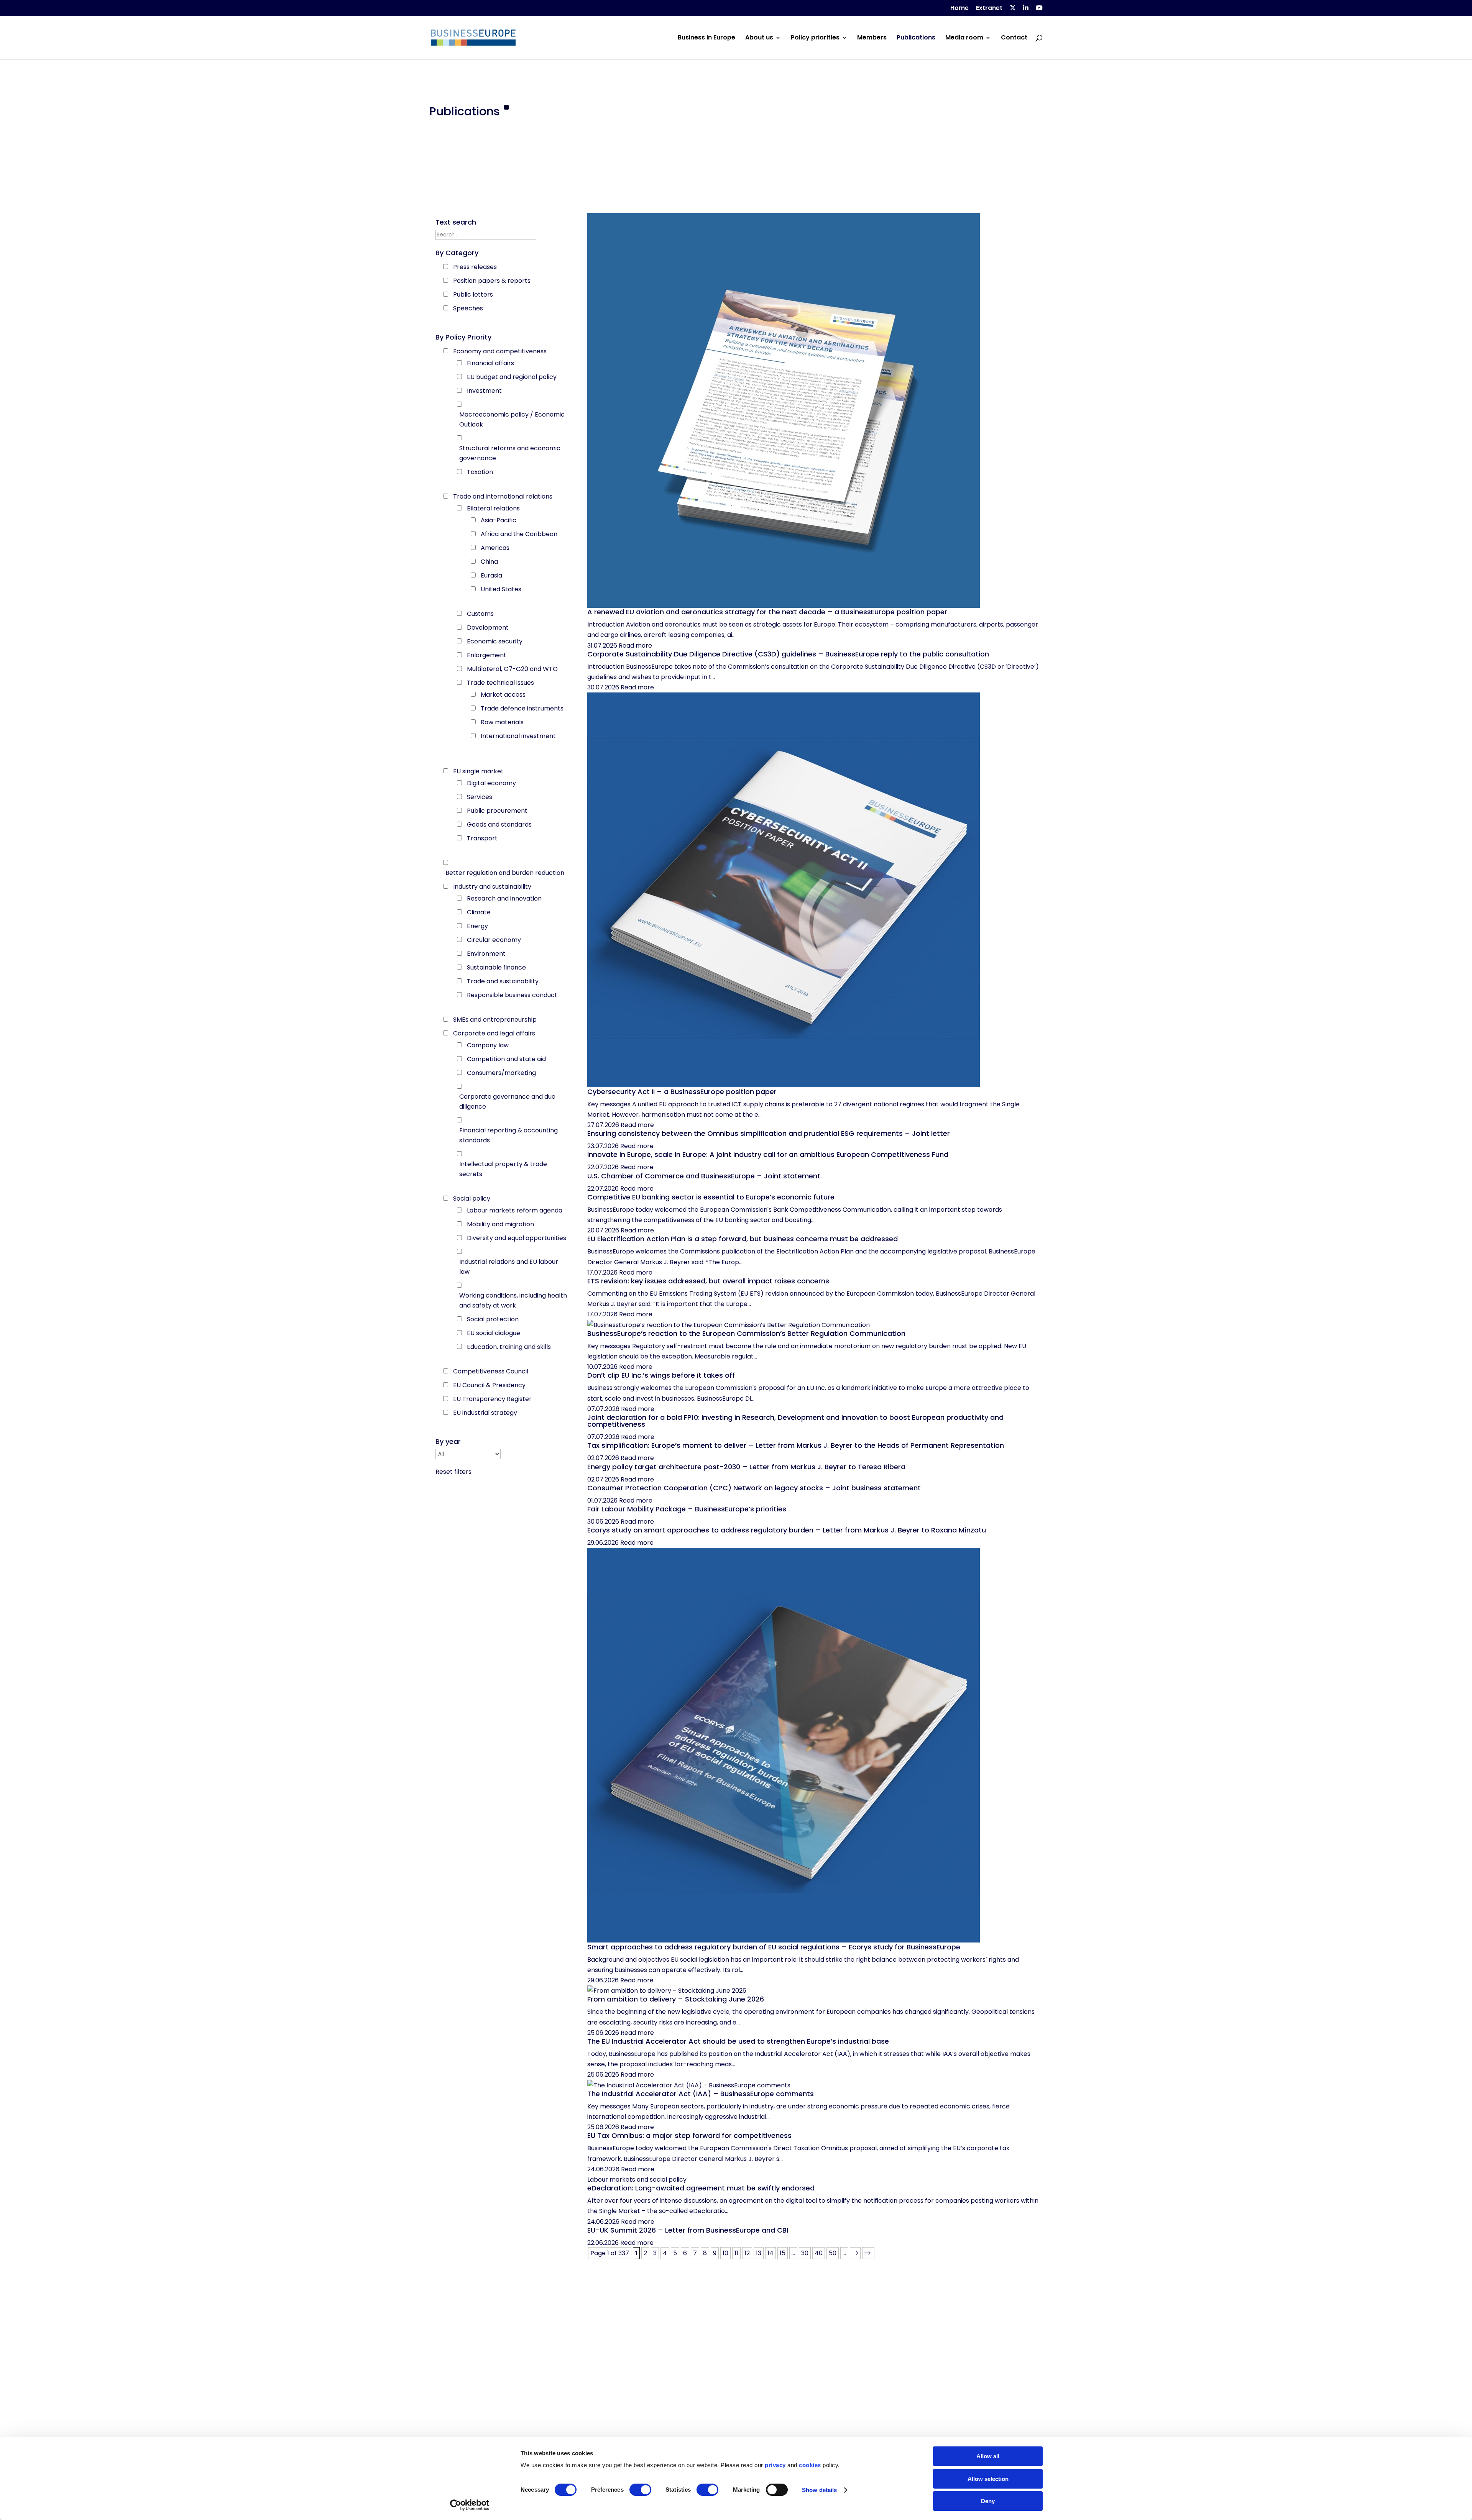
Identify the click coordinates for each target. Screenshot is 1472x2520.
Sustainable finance (496, 967)
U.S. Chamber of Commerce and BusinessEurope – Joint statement (704, 1176)
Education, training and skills (509, 1347)
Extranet (989, 9)
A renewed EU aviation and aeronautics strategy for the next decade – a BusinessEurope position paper (767, 612)
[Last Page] (868, 2253)
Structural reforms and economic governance (510, 453)
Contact (1014, 38)
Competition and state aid (506, 1059)
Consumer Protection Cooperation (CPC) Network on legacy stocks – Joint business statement (754, 1488)
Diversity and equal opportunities (517, 1238)
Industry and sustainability (492, 887)
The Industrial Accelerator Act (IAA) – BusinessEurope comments (701, 2094)
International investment (518, 736)
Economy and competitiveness (500, 351)
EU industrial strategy (485, 1413)
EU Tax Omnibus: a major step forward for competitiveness (689, 2135)
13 (759, 2253)
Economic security (495, 641)
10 (725, 2253)
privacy (775, 2465)
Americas (495, 548)
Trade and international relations (503, 496)
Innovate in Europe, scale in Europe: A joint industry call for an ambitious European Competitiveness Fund (768, 1154)
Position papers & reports (492, 281)
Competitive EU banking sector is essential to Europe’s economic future (711, 1197)
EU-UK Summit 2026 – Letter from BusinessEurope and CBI (688, 2230)
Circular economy (494, 940)
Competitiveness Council (491, 1371)
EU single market (478, 771)
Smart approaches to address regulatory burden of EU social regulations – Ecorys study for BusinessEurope (774, 1947)
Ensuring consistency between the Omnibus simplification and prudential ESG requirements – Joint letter (769, 1133)
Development (488, 628)
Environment (486, 954)
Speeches (468, 308)
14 (770, 2253)
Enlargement (487, 655)
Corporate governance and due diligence (507, 1102)
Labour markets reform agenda (515, 1210)
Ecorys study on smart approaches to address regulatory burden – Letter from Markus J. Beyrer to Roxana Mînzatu (787, 1530)
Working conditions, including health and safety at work (513, 1300)
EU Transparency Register (492, 1399)
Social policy (472, 1198)
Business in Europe (706, 38)
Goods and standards (499, 824)
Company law (488, 1045)
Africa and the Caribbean (519, 534)
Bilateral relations (493, 508)
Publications (916, 38)
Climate (479, 912)
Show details (819, 2490)
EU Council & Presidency (489, 1385)
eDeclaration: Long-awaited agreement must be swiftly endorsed (701, 2188)
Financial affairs (490, 363)
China (489, 562)
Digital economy (491, 783)
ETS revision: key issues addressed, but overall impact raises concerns (708, 1281)
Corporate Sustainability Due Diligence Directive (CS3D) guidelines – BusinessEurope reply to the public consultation (788, 654)
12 (747, 2253)
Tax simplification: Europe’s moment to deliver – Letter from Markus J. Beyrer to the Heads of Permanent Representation (796, 1445)
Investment (484, 391)
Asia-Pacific (499, 520)
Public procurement (497, 811)
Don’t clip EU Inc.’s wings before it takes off (661, 1375)
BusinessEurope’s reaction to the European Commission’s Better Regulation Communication (746, 1333)
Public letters (473, 294)
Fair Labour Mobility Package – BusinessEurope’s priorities (687, 1509)
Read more (635, 646)
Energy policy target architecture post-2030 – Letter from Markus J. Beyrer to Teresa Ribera (746, 1467)
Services (480, 797)
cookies (810, 2465)
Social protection (493, 1319)
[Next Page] (855, 2253)
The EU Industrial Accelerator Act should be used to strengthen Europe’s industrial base (738, 2041)
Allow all (988, 2456)
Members (872, 38)
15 (783, 2253)
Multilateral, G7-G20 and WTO (512, 669)
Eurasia (491, 575)
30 (805, 2253)
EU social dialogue (494, 1333)
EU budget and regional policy (512, 377)
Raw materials (502, 722)
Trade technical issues (500, 683)
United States (501, 589)
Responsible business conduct (512, 995)
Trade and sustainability (503, 981)
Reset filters (453, 1472)
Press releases (475, 267)
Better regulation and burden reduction (505, 873)
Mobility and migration (500, 1224)
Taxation (480, 472)
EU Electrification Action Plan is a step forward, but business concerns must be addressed (743, 1239)
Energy (477, 926)
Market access (503, 695)
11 (736, 2253)
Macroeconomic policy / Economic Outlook (512, 419)
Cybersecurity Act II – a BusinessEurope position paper (682, 1092)
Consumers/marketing (501, 1073)
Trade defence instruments (522, 708)
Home (959, 9)
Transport (482, 838)
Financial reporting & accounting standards (508, 1135)
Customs (480, 614)
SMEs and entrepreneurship (495, 1020)
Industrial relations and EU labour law (509, 1267)
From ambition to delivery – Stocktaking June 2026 (676, 1999)
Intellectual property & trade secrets (503, 1169)
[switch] (640, 2490)
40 (819, 2253)
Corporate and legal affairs (494, 1033)
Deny (988, 2501)
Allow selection (988, 2479)
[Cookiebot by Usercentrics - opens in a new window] (470, 2505)
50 (833, 2253)
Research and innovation (504, 898)
